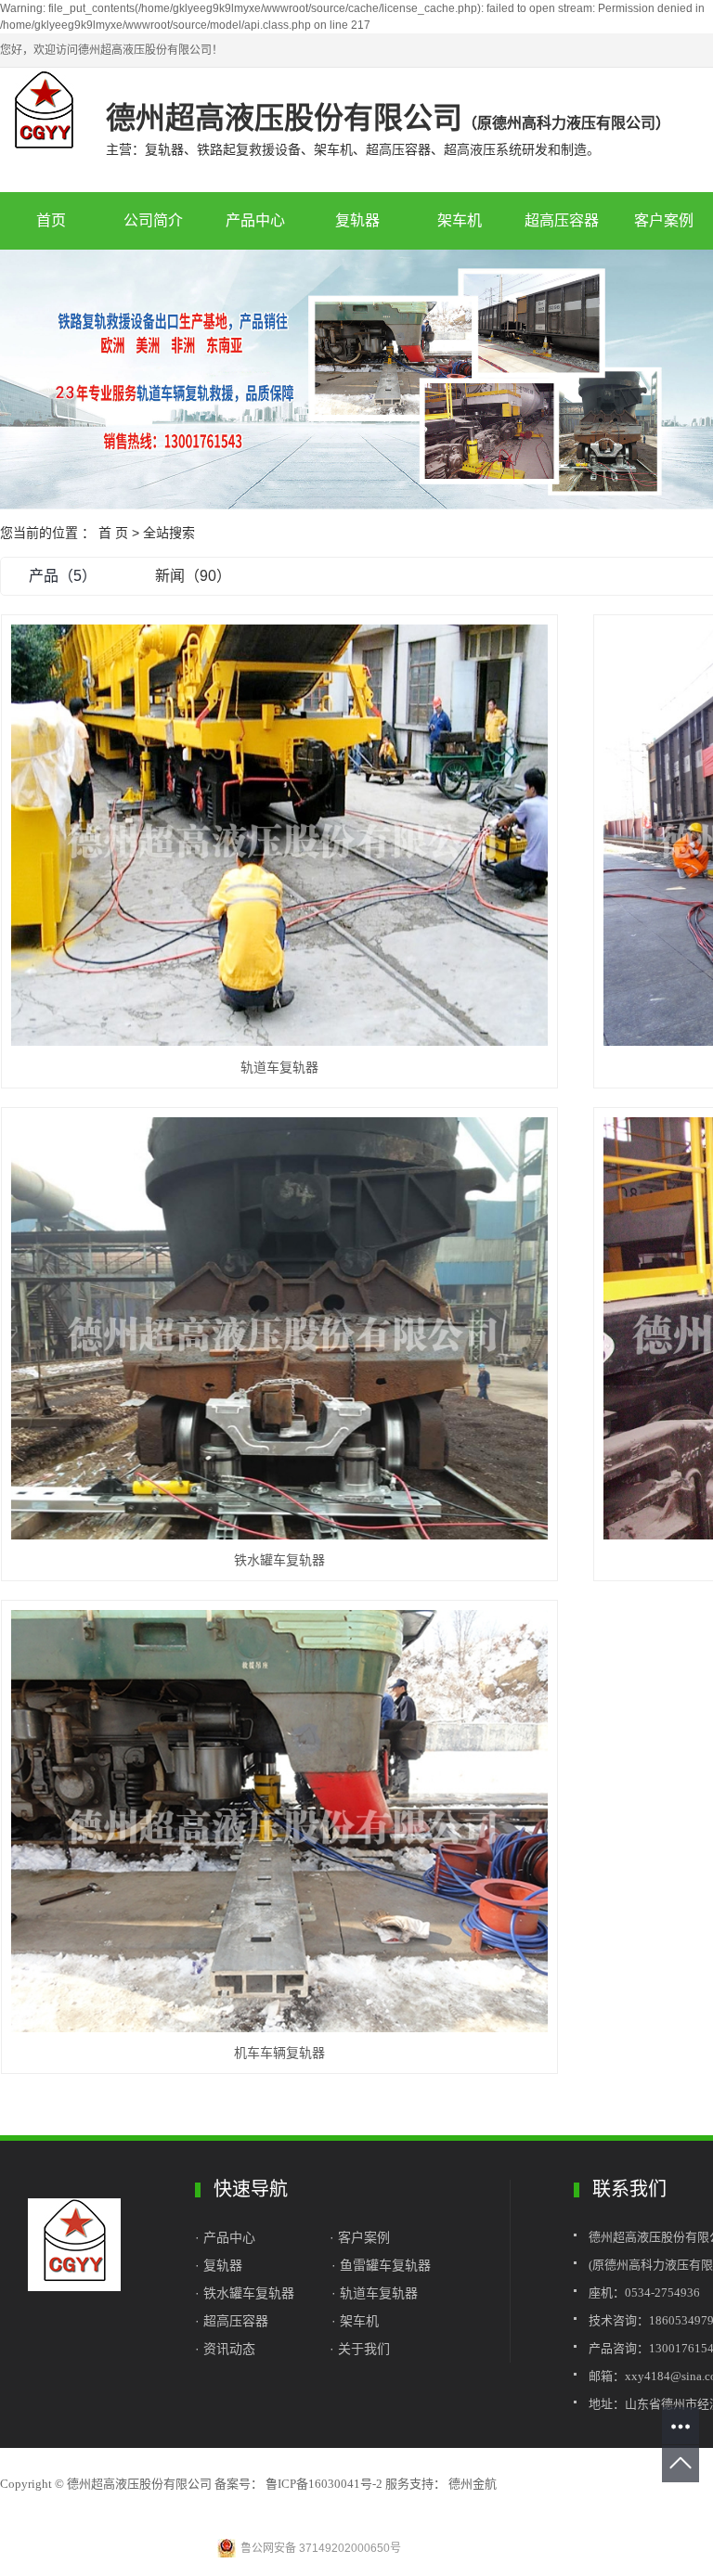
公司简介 (153, 220)
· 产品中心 (227, 2237)
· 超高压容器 (235, 2321)
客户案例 (364, 2237)
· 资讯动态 (225, 2349)
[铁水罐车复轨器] (279, 1328)
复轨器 (357, 220)
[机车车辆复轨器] (279, 1821)
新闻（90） (193, 576)
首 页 (113, 533)
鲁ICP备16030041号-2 (324, 2484)
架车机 (460, 220)
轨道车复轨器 (279, 1067)
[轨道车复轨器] (279, 835)
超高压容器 (562, 220)
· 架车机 (355, 2321)
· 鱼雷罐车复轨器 (381, 2265)
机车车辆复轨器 (279, 2053)
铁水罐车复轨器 (279, 1560)
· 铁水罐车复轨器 (245, 2293)
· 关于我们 (360, 2349)
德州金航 (471, 2484)
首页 (51, 220)
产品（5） (63, 576)
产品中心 (255, 220)
